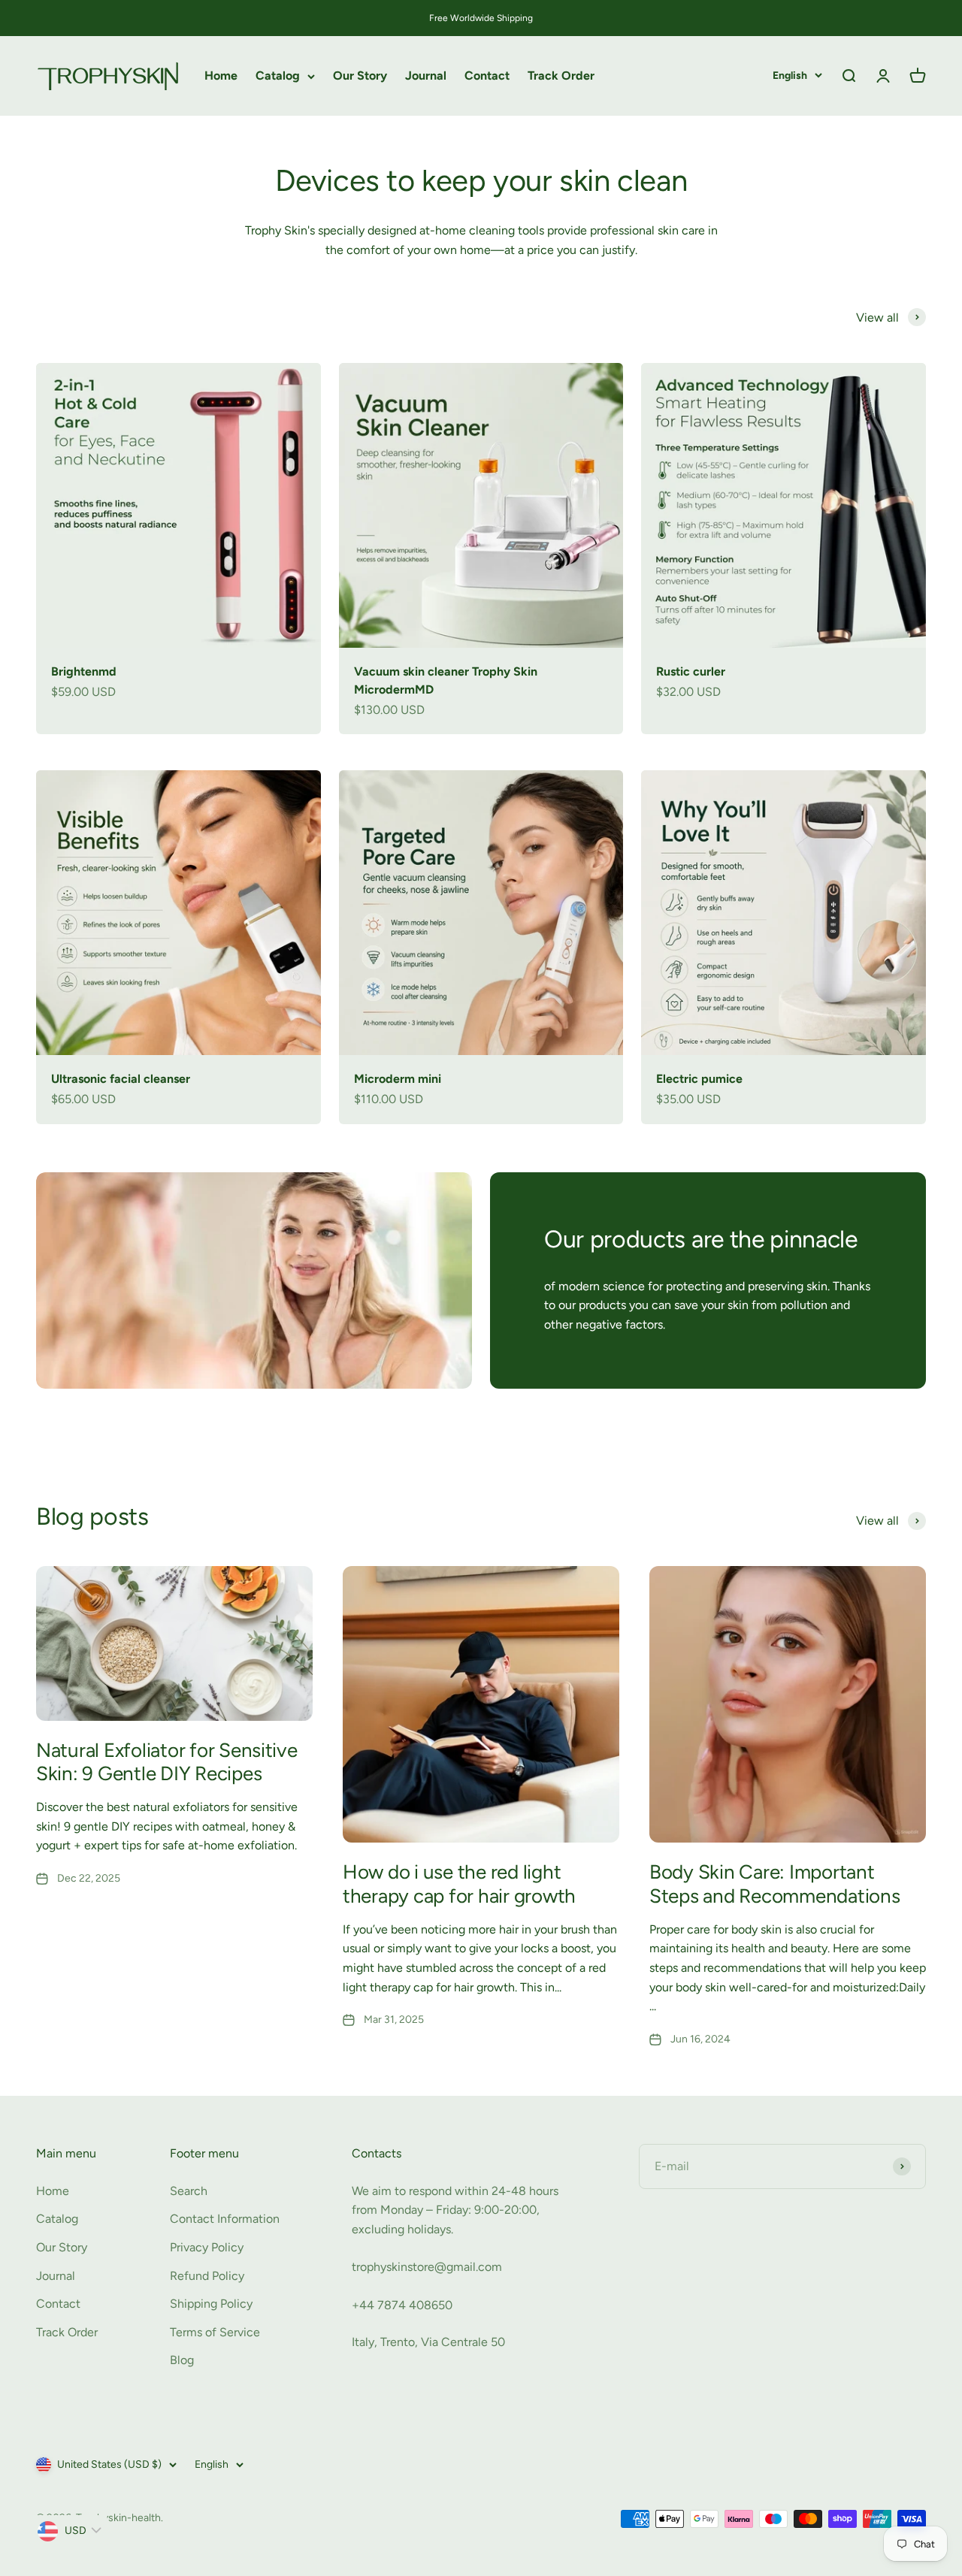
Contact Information (225, 2219)
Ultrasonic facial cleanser (121, 1079)
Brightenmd (84, 671)
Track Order (561, 76)
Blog (182, 2360)
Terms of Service (215, 2332)
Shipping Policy (211, 2304)
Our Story (360, 76)
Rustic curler (691, 671)
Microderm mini (398, 1079)
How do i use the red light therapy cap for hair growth (459, 1884)
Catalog (278, 76)
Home (221, 76)
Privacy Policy (207, 2247)
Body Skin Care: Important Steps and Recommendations (775, 1884)
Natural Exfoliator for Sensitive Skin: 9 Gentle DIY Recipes (167, 1762)
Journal (426, 76)
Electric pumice (699, 1079)
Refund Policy (207, 2276)
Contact (487, 76)
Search (189, 2191)
